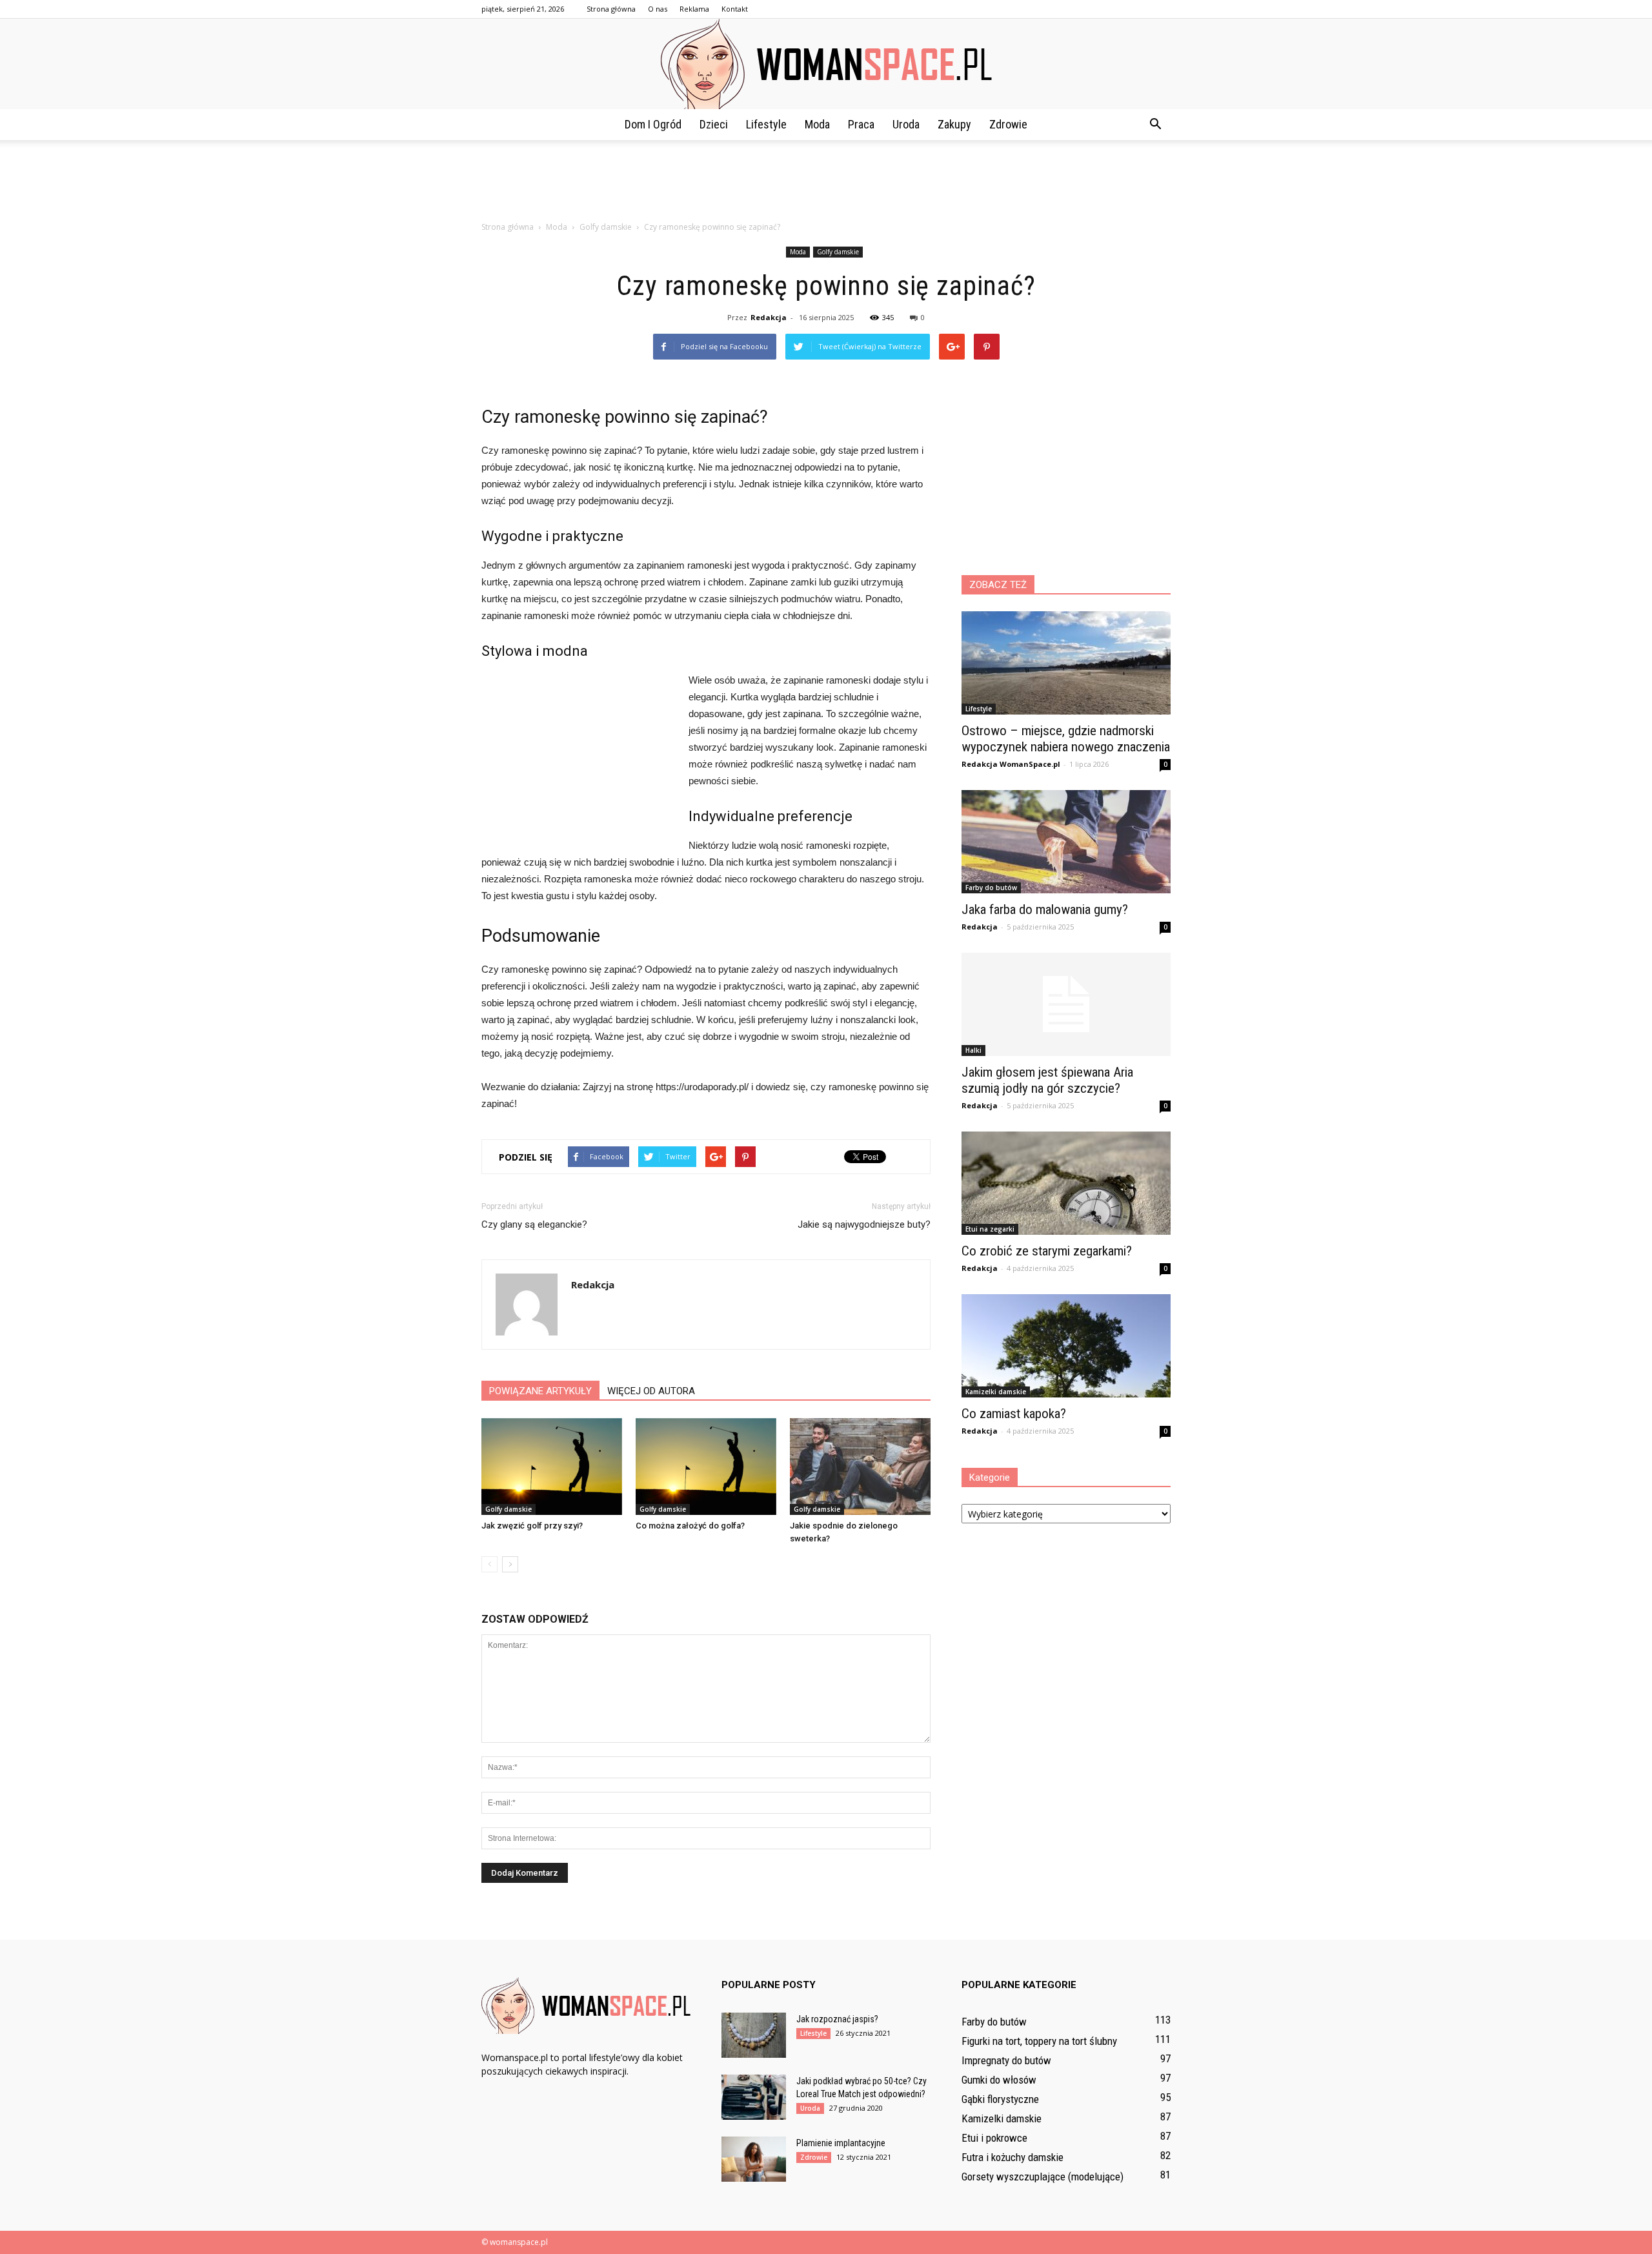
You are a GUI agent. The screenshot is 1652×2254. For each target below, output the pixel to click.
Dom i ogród (653, 124)
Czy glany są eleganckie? (534, 1224)
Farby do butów (991, 888)
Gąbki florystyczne (1000, 2099)
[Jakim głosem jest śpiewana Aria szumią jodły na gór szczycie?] (1066, 1004)
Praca (861, 124)
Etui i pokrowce (994, 2138)
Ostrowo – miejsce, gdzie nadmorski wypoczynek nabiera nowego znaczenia (1066, 739)
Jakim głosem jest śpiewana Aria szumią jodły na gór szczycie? (1047, 1080)
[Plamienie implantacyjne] (754, 2159)
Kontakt (735, 9)
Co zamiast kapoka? (1014, 1414)
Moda (817, 124)
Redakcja (769, 317)
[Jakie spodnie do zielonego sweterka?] (860, 1467)
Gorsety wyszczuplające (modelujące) (1043, 2177)
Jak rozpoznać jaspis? (837, 2019)
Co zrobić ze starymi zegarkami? (1047, 1251)
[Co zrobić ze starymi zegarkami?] (1066, 1183)
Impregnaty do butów (1006, 2060)
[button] (1155, 125)
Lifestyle (766, 124)
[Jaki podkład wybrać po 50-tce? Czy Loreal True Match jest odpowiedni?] (754, 2097)
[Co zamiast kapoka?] (1066, 1346)
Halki (973, 1050)
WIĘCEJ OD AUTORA (651, 1391)
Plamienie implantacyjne (841, 2143)
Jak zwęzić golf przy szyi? (532, 1526)
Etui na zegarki (990, 1229)
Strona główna (611, 9)
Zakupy (954, 124)
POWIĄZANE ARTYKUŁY (540, 1391)
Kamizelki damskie (996, 1392)
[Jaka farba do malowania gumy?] (1066, 842)
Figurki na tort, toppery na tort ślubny (1039, 2041)
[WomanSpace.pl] (826, 64)
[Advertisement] (826, 185)
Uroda (906, 124)
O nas (658, 9)
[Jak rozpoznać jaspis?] (754, 2035)
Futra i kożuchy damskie (1012, 2157)
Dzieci (714, 124)
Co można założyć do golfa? (690, 1526)
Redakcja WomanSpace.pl (1011, 764)
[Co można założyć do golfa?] (706, 1467)
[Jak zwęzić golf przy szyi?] (552, 1467)
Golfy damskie (838, 252)
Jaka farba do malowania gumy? (1045, 909)
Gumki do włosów (999, 2080)
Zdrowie (1008, 124)
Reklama (694, 9)
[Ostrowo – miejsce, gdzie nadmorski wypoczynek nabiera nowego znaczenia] (1066, 663)
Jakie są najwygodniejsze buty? (864, 1224)
